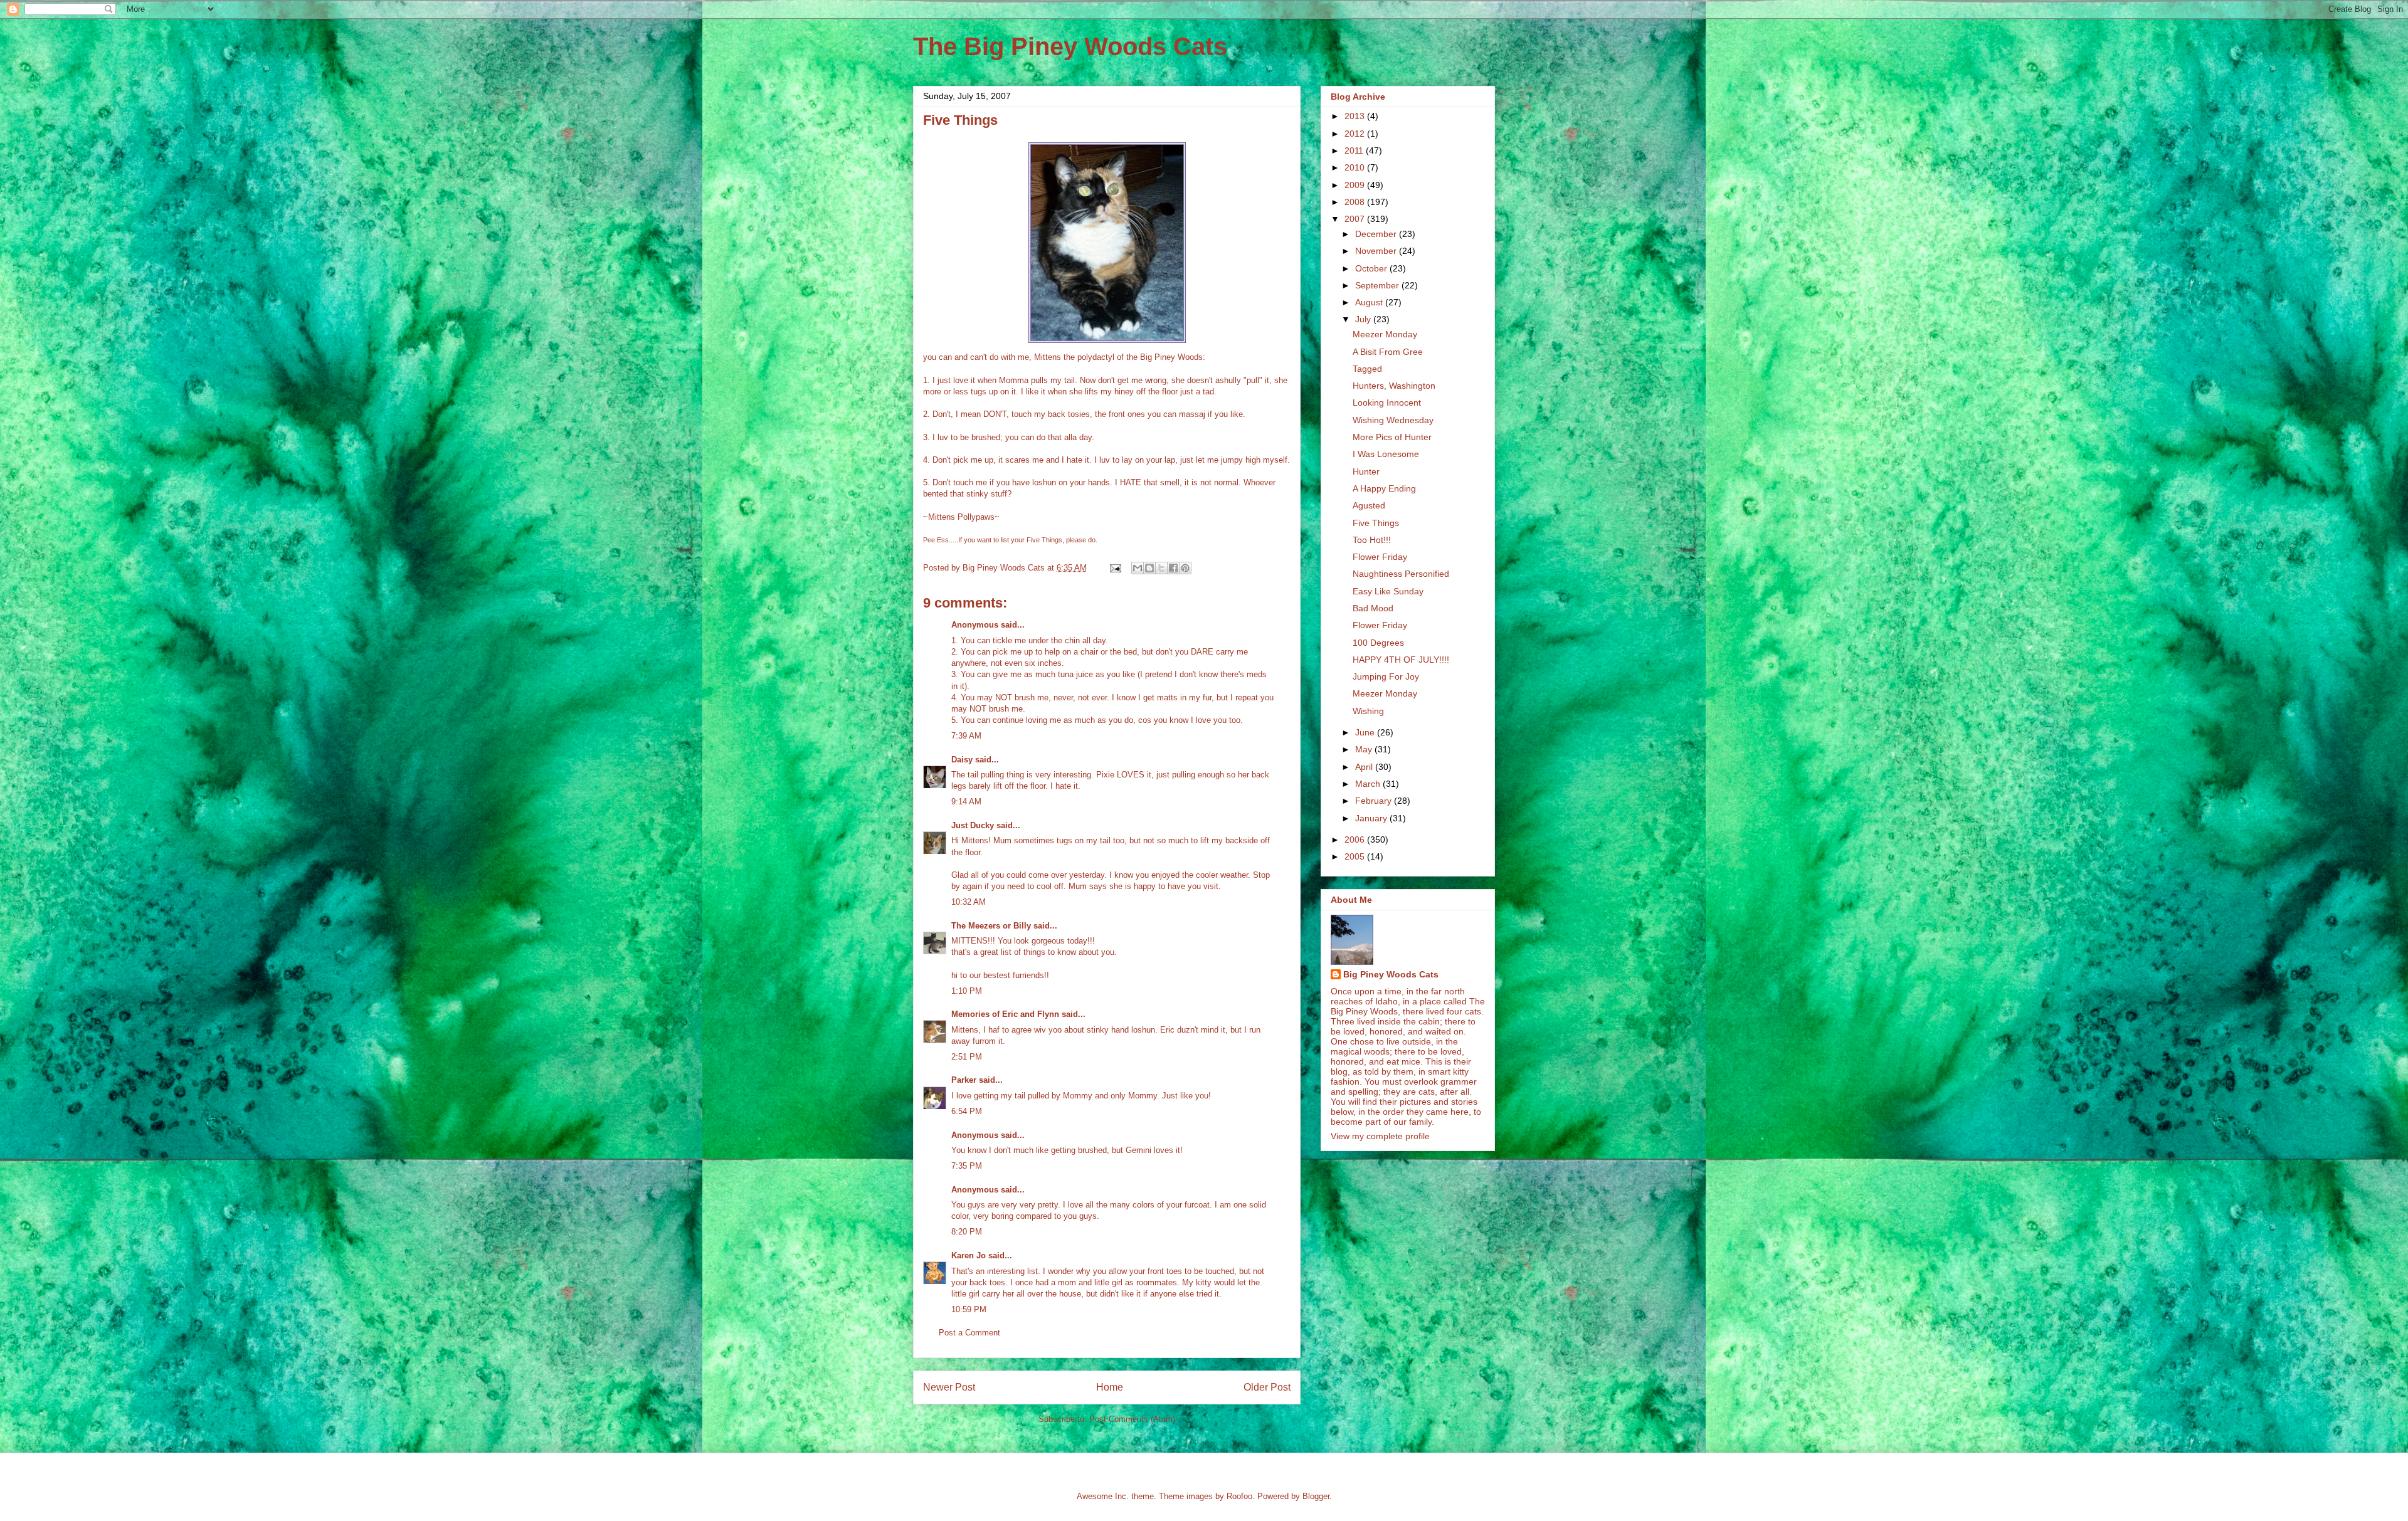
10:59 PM (969, 1309)
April (1365, 767)
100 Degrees (1378, 643)
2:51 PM (967, 1057)
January (1372, 818)
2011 (1355, 150)
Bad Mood (1373, 608)
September (1378, 285)
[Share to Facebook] (1173, 568)
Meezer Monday (1385, 334)
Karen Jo (969, 1255)
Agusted (1369, 505)
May (1365, 749)
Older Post (1267, 1387)
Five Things (1376, 523)
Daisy (962, 760)
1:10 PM (967, 991)
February (1375, 801)
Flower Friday (1380, 557)
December (1377, 234)
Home (1110, 1387)
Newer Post (949, 1387)
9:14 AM (966, 802)
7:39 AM (966, 736)
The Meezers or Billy (991, 926)
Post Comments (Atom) (1132, 1419)
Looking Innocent (1387, 403)
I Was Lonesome (1386, 454)
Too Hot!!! (1372, 540)
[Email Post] (1115, 568)
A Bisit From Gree (1388, 352)
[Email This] (1138, 568)
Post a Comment (969, 1333)
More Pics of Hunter (1392, 437)
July (1364, 319)
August (1370, 302)
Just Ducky (973, 825)
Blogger (1316, 1496)
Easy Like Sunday (1388, 591)
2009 (1356, 185)
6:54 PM (967, 1111)
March (1369, 784)
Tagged (1367, 369)
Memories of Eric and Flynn (1005, 1014)
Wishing (1368, 711)
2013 (1356, 116)
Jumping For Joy (1386, 676)
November (1377, 251)
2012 (1356, 134)
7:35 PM (967, 1166)
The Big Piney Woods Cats (1070, 46)
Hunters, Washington (1394, 386)
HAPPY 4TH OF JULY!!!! (1401, 660)
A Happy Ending (1384, 488)
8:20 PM (967, 1232)
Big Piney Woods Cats (1391, 974)
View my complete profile (1380, 1136)
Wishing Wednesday (1393, 420)
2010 (1356, 167)
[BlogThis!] (1149, 568)
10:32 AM (969, 902)
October (1372, 268)
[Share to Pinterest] (1185, 568)
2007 (1356, 219)
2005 (1356, 856)
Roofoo (1239, 1496)
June (1366, 732)
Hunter (1366, 471)
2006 (1356, 839)
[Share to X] (1161, 568)
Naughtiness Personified (1401, 574)
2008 (1356, 202)
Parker (964, 1080)
